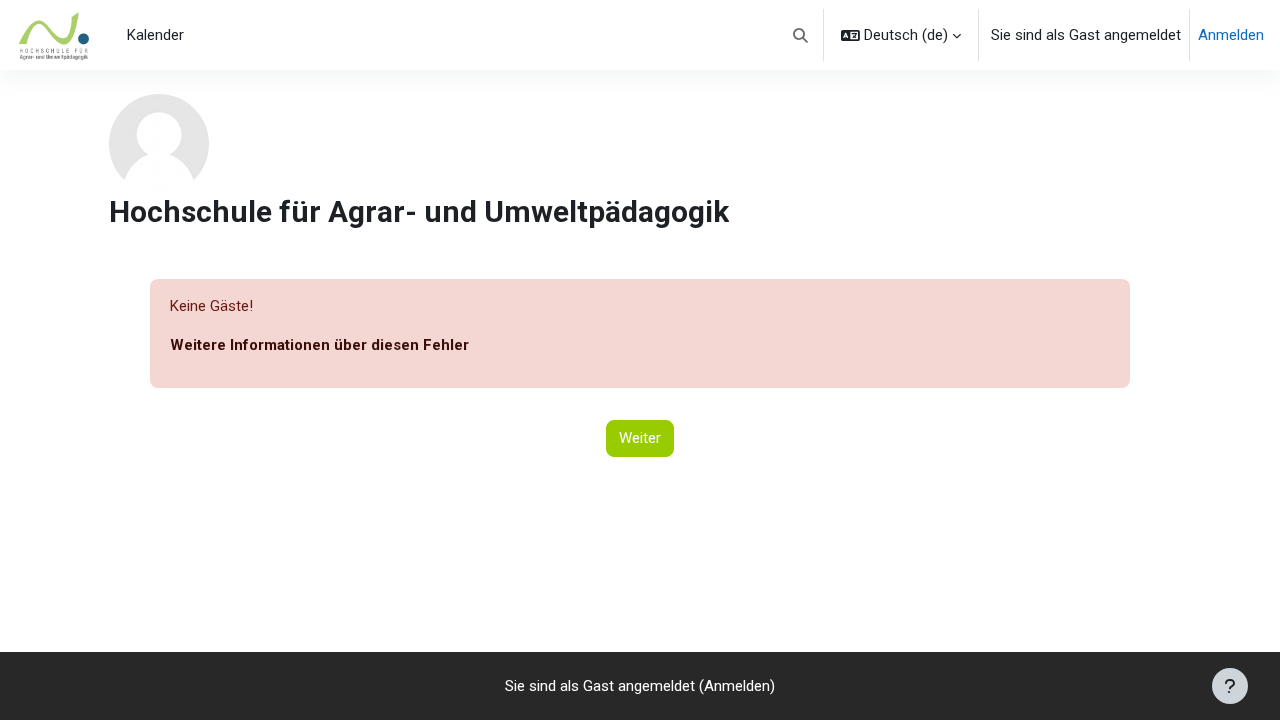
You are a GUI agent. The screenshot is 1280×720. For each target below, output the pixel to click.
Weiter (640, 438)
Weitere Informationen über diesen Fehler (319, 345)
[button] (801, 35)
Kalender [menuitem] (155, 35)
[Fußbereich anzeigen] (1230, 686)
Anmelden (1231, 35)
